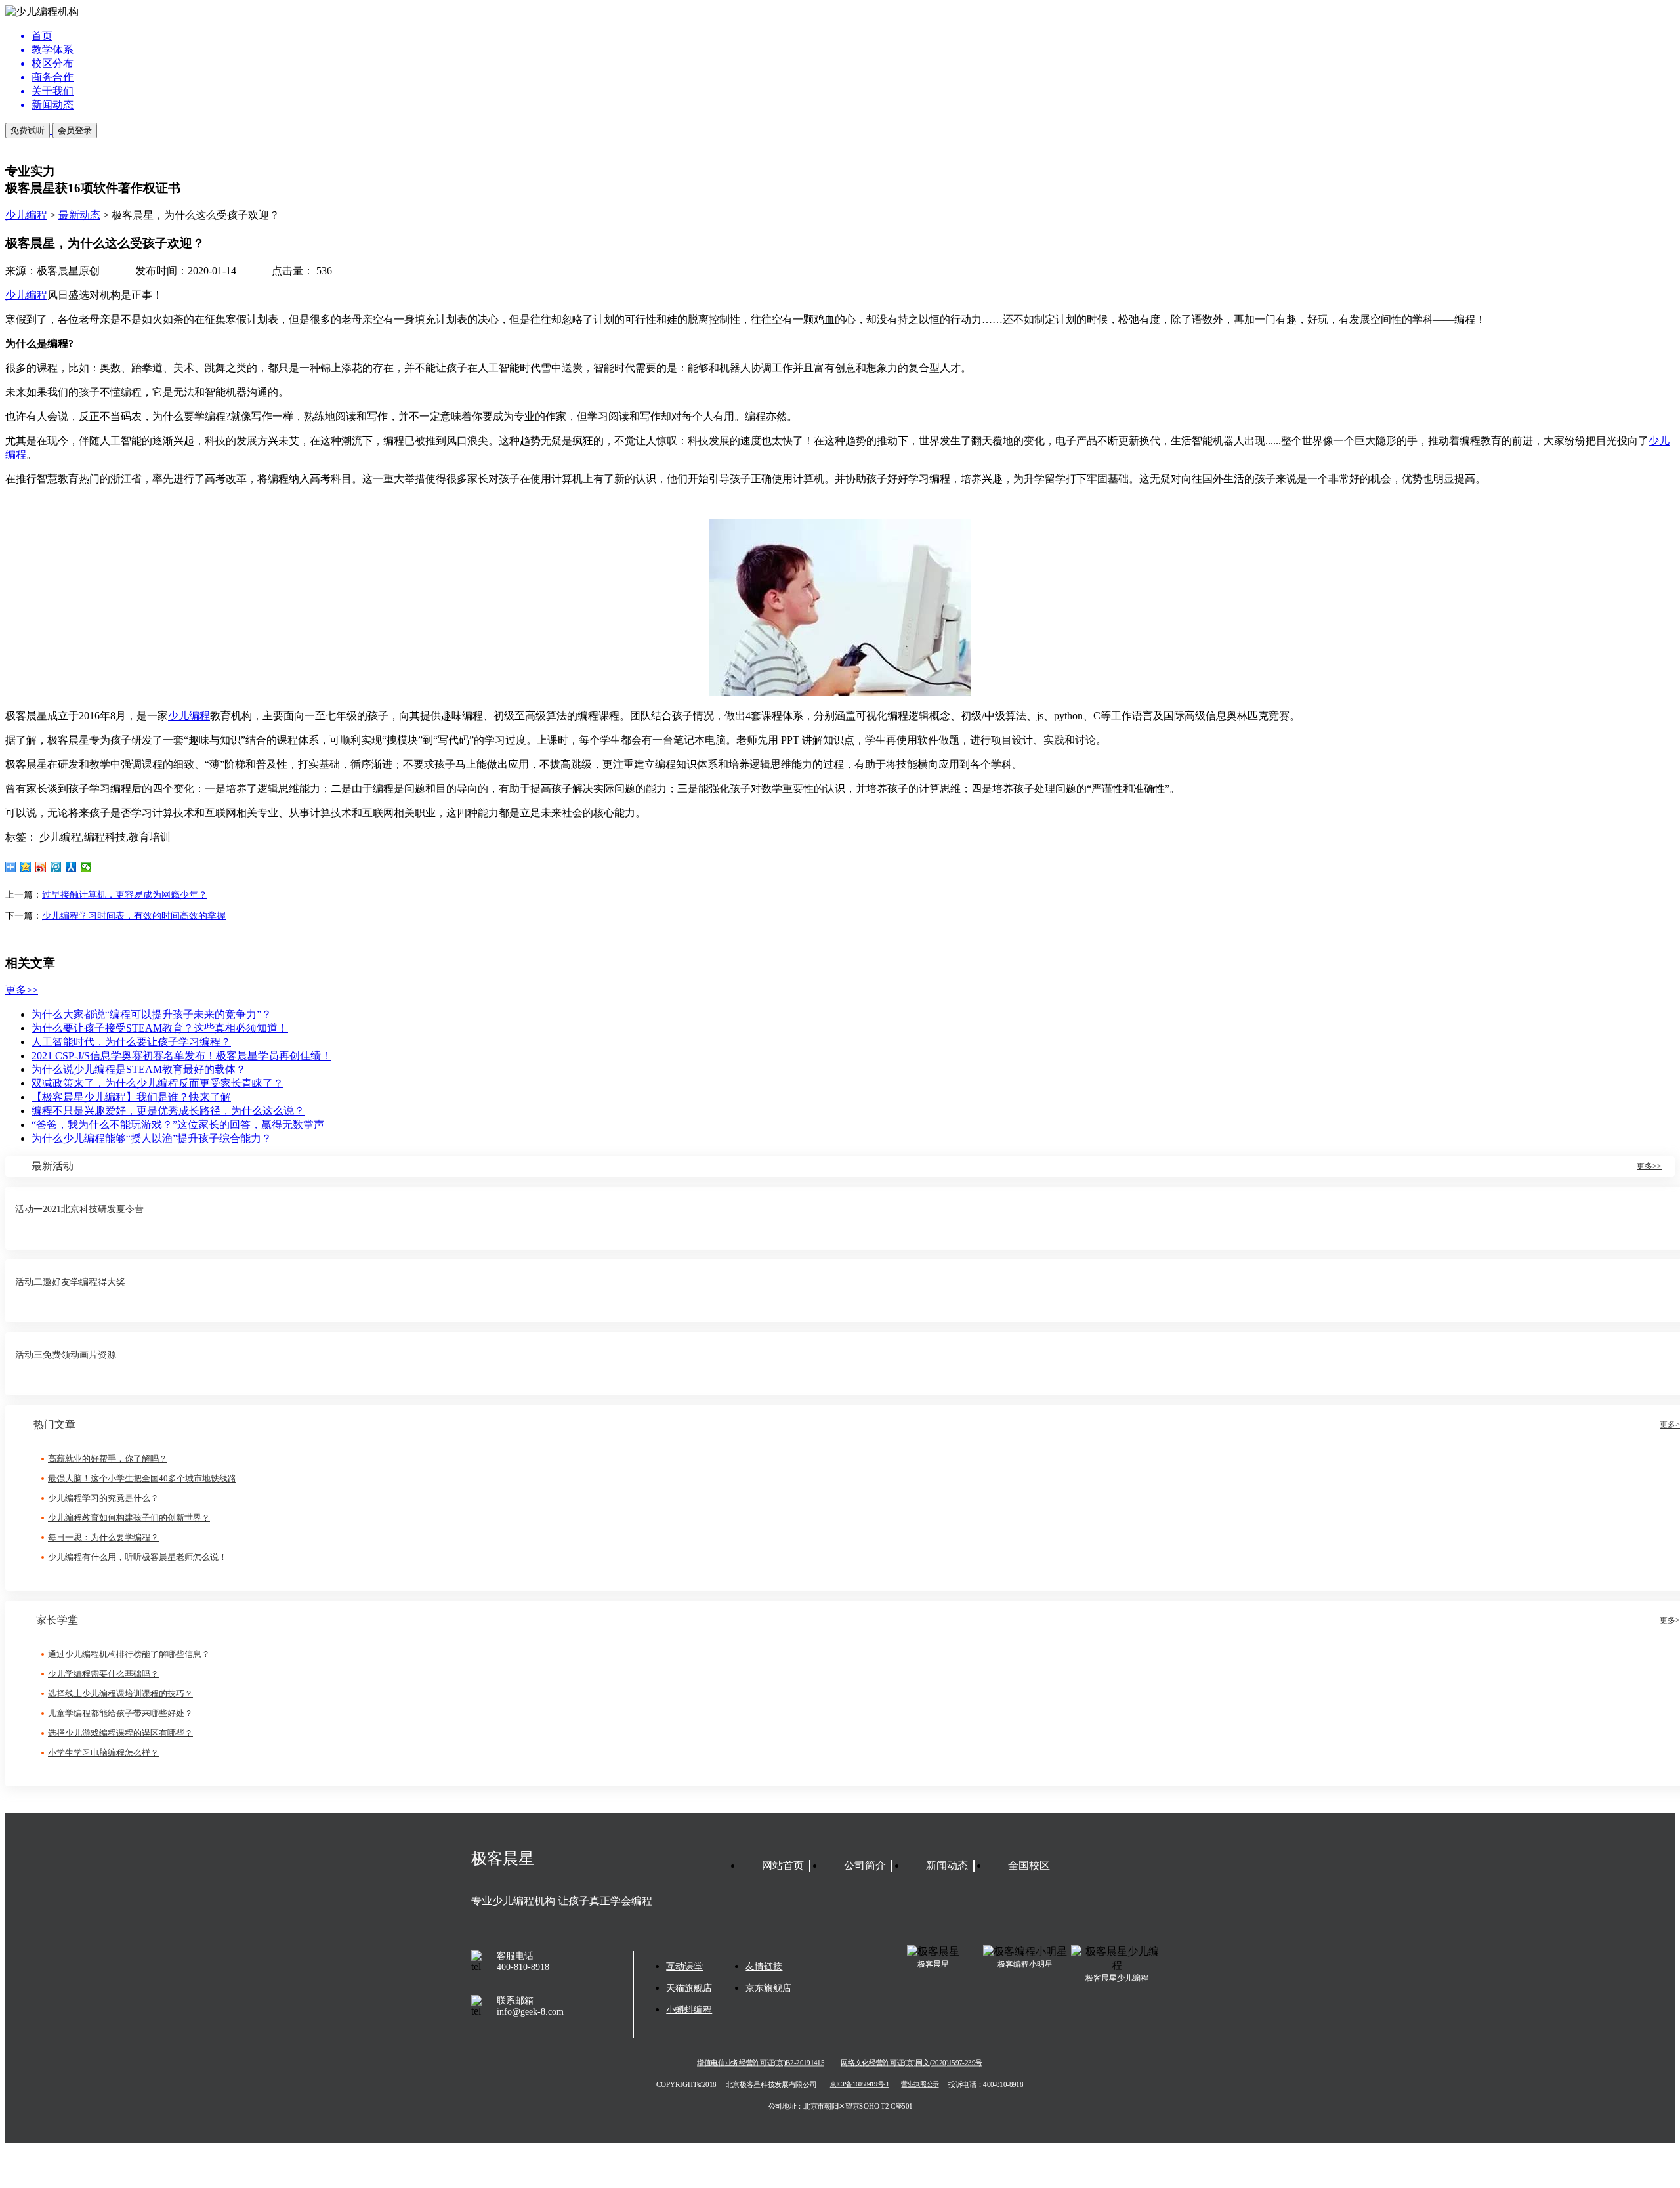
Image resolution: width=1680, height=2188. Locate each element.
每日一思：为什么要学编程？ (103, 1537)
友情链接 (764, 1967)
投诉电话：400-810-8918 (986, 2084)
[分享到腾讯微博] (56, 867)
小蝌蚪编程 (689, 2010)
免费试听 (28, 130)
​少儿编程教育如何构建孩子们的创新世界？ (129, 1518)
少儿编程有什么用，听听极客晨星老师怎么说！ (137, 1557)
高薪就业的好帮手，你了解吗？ (108, 1459)
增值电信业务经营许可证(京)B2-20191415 (761, 2063)
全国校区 (1029, 1865)
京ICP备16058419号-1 (860, 2085)
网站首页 (783, 1865)
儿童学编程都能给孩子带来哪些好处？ (120, 1713)
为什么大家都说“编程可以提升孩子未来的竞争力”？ (152, 1014)
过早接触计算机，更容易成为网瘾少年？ (125, 895)
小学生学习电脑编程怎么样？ (103, 1753)
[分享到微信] (86, 867)
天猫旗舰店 (689, 1988)
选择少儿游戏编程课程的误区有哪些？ (120, 1733)
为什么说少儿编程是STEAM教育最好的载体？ (139, 1069)
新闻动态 (947, 1865)
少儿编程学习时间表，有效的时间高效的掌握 (134, 916)
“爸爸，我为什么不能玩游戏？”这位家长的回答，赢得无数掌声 (178, 1125)
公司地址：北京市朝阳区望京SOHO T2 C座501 (840, 2106)
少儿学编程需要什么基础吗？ (103, 1674)
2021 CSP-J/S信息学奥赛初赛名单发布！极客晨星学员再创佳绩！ (181, 1056)
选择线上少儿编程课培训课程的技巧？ (120, 1694)
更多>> (22, 990)
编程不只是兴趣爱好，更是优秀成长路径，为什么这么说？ (168, 1111)
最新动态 (79, 215)
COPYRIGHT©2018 (686, 2084)
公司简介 (865, 1865)
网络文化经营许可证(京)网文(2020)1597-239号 (911, 2063)
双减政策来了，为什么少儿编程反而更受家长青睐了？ (157, 1083)
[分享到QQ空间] (26, 867)
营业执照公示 (920, 2085)
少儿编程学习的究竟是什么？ (103, 1498)
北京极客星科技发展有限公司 (771, 2084)
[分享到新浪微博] (41, 867)
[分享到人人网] (71, 867)
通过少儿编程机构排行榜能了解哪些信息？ (129, 1654)
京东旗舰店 (768, 1988)
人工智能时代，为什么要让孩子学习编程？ (131, 1042)
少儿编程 (26, 215)
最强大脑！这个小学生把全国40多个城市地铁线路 (142, 1478)
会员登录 (75, 130)
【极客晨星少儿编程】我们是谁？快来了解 (131, 1097)
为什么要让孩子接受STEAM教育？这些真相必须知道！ (160, 1028)
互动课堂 (684, 1967)
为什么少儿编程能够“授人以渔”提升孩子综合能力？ (152, 1138)
